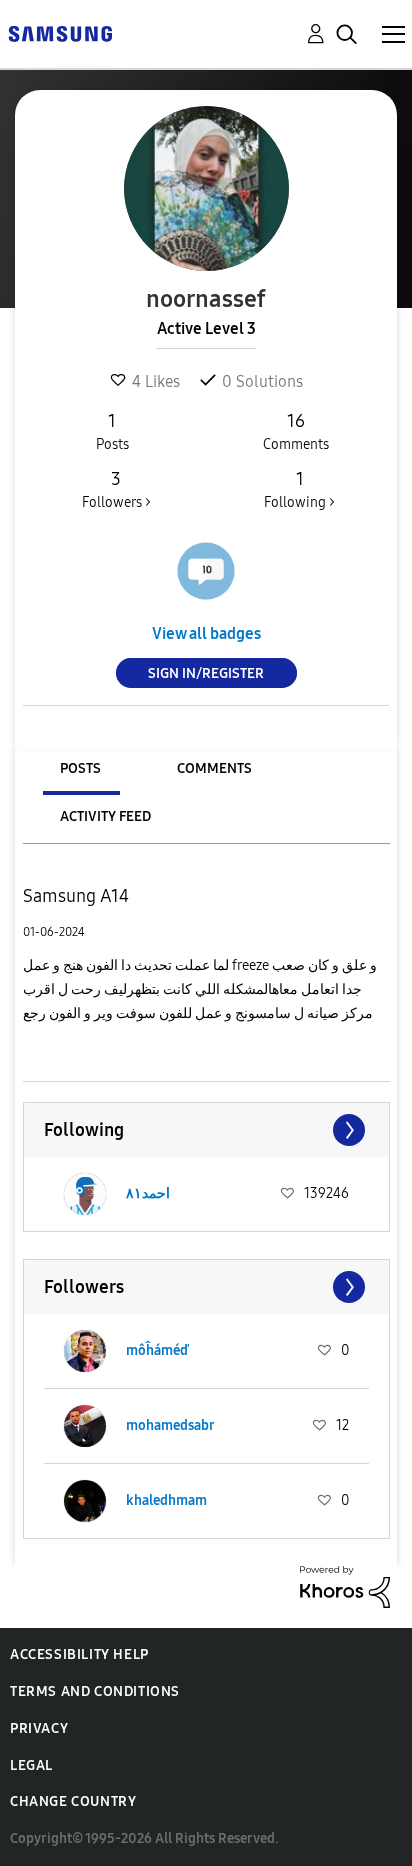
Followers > (116, 489)
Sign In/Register (206, 673)
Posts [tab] (80, 768)
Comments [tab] (214, 768)
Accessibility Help (79, 1654)
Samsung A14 (76, 896)
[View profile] (85, 1194)
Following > (299, 489)
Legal (31, 1765)
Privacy (39, 1728)
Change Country (73, 1801)
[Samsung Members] (60, 32)
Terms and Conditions (95, 1691)
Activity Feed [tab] (105, 816)
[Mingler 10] (206, 571)
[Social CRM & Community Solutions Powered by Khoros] (345, 1585)
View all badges (206, 633)
